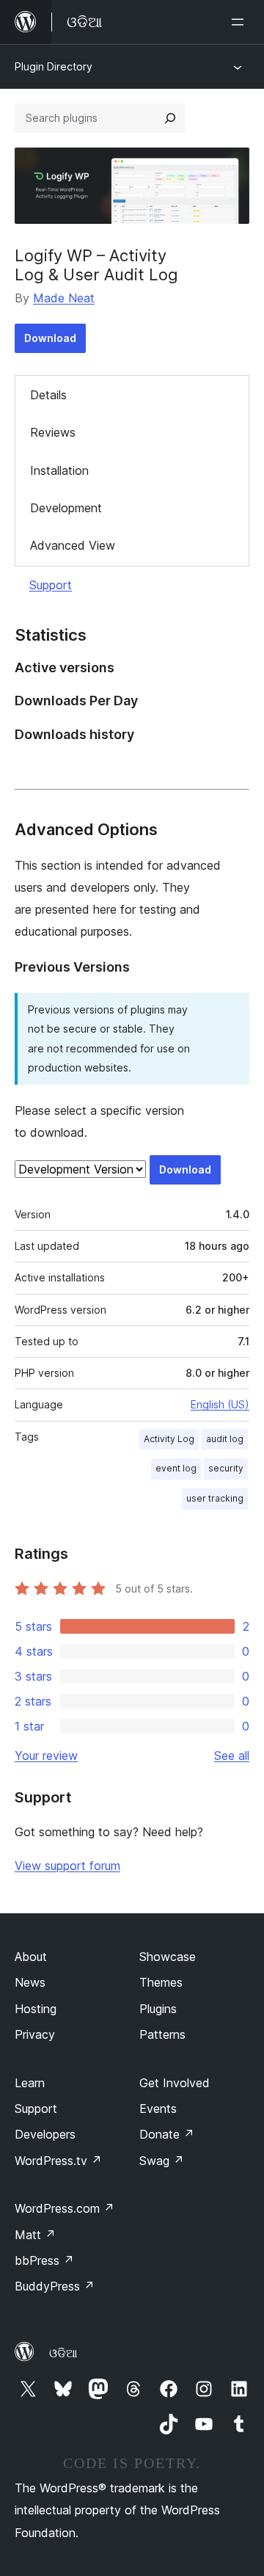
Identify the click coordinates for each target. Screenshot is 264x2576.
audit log (225, 1439)
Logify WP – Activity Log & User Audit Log (96, 265)
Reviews (53, 432)
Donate (167, 2134)
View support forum (67, 1866)
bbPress (44, 2260)
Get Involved (175, 2083)
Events (158, 2109)
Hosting (36, 2009)
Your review (46, 1755)
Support (51, 585)
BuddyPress (55, 2286)
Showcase (168, 1957)
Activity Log (169, 1439)
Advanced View (73, 545)
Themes (161, 1982)
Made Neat (64, 298)
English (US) (220, 1404)
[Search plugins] (170, 118)
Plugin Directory (54, 66)
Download (50, 338)
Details (48, 395)
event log (176, 1468)
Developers (45, 2134)
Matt (35, 2235)
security (226, 1468)
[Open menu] (241, 22)
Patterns (162, 2034)
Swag (162, 2161)
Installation (59, 470)
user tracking (215, 1498)
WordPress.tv (58, 2161)
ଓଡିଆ (63, 2353)
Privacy (35, 2034)
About (31, 1957)
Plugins (158, 2009)
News (30, 1982)
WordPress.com (65, 2208)
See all (232, 1755)
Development (66, 508)
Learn (30, 2083)
